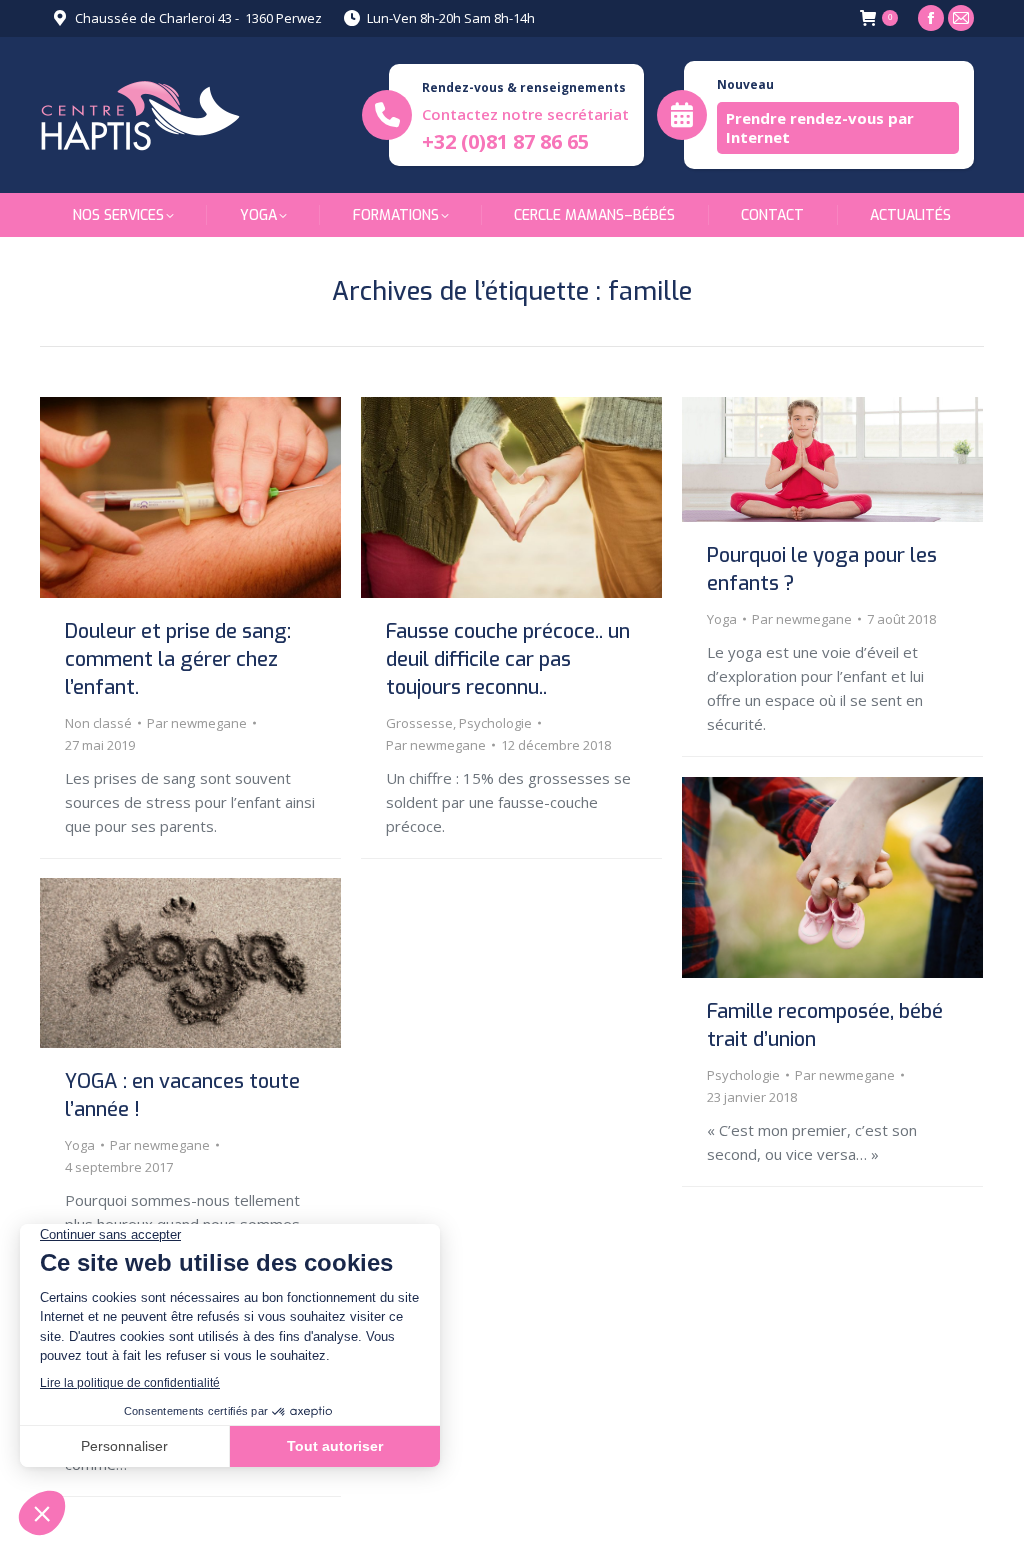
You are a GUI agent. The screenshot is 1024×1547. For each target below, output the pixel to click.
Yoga (722, 619)
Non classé (98, 723)
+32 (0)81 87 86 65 (505, 141)
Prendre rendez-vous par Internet (820, 127)
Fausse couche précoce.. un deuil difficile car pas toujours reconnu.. (508, 659)
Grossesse (419, 723)
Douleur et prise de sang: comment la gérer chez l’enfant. (178, 659)
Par (197, 723)
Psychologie (495, 723)
